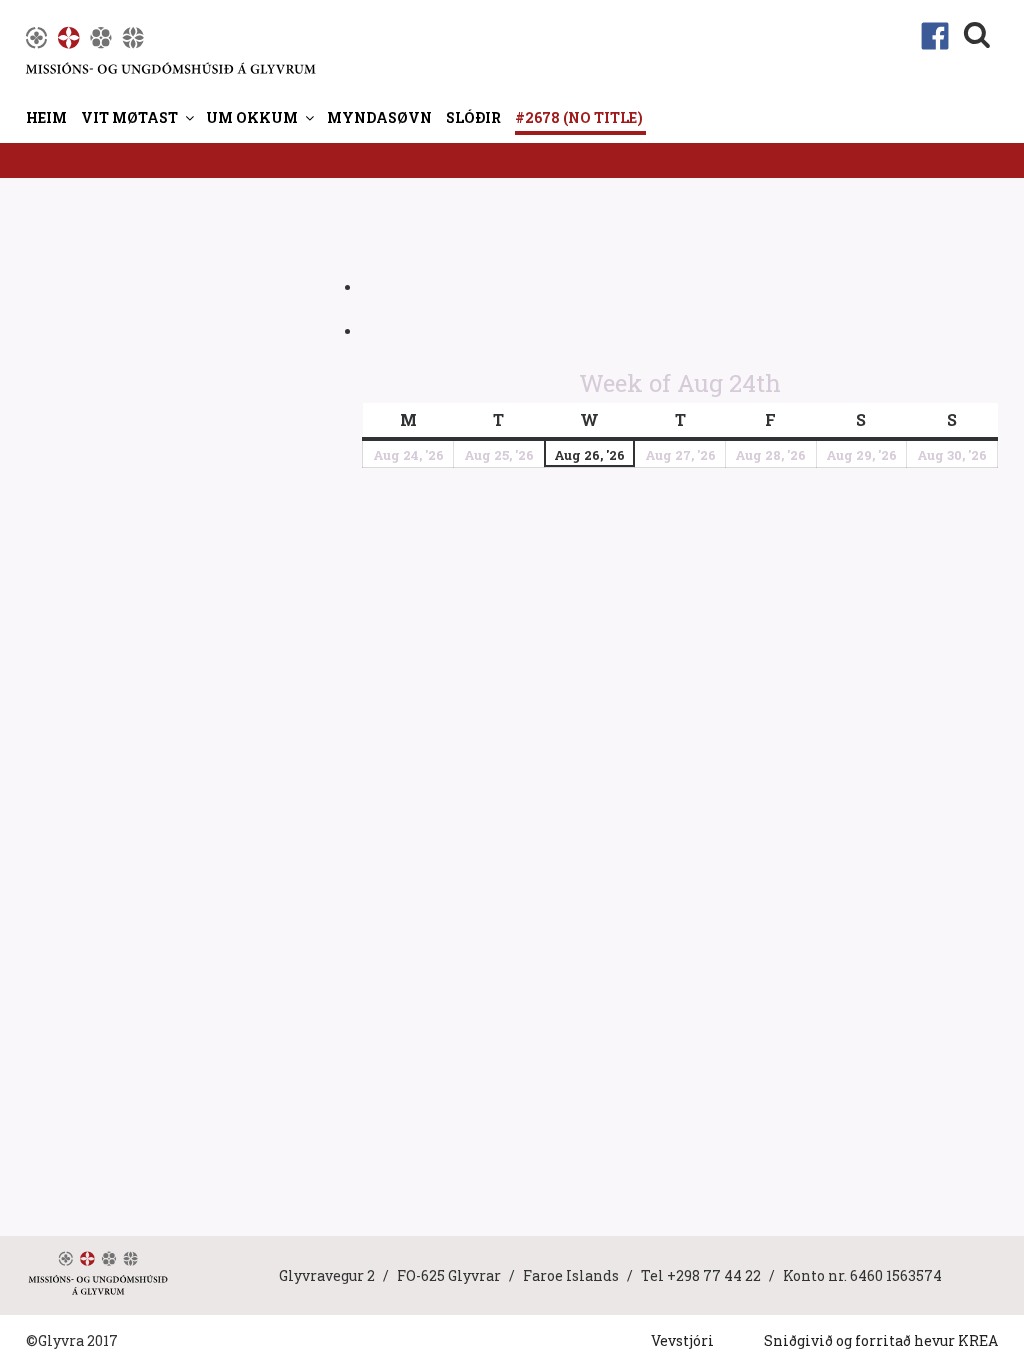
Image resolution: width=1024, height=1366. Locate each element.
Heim (46, 117)
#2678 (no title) (579, 117)
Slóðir (473, 117)
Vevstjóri (682, 1340)
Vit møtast (129, 117)
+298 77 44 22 (714, 1275)
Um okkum (252, 117)
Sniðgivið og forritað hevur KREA (881, 1340)
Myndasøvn (379, 117)
